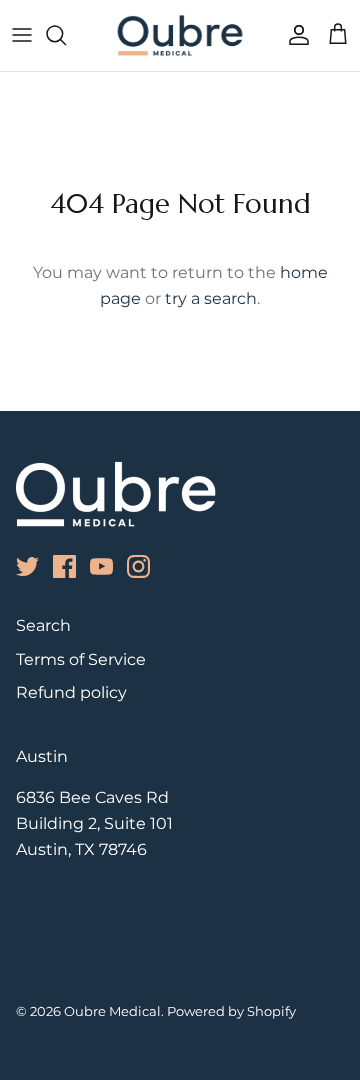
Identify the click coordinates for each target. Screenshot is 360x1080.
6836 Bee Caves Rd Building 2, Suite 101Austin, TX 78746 (94, 823)
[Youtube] (101, 566)
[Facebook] (64, 566)
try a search (211, 298)
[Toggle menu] (22, 35)
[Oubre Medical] (180, 35)
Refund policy (71, 692)
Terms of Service (81, 659)
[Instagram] (138, 566)
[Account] (294, 35)
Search (43, 625)
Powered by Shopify (231, 1011)
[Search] (66, 35)
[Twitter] (27, 566)
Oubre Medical (112, 1011)
